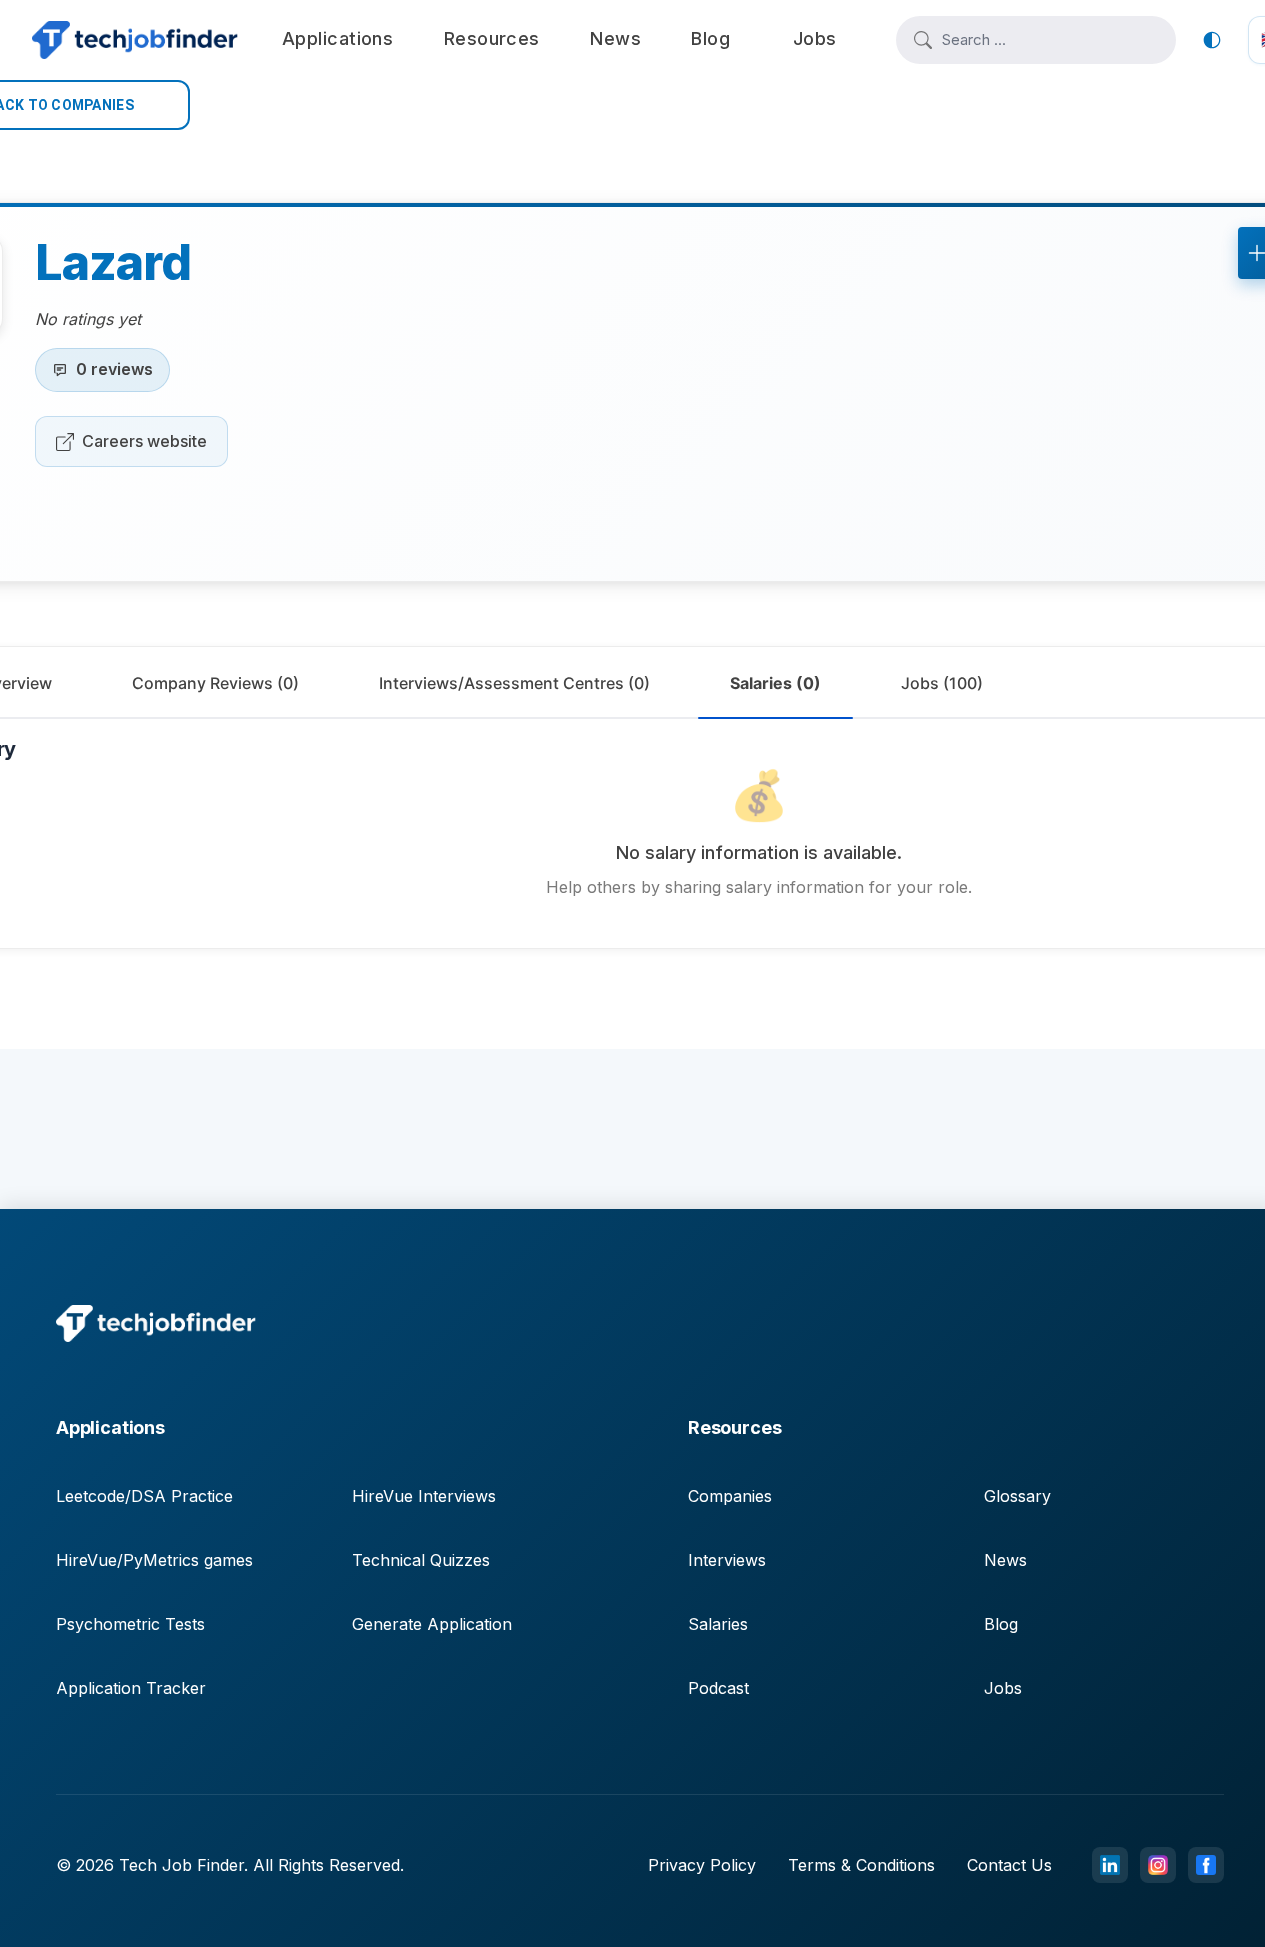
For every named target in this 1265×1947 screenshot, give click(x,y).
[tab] (215, 683)
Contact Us (1009, 1865)
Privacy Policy (702, 1865)
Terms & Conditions (861, 1865)
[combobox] (1050, 40)
